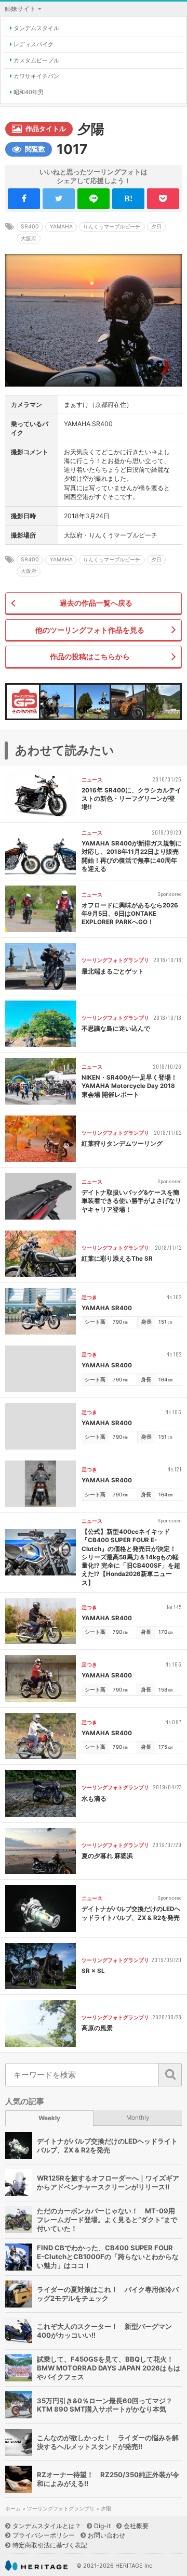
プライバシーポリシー (44, 2535)
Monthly (138, 2118)
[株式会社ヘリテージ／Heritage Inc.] (36, 2566)
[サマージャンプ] (163, 702)
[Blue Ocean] (57, 702)
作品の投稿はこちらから (90, 656)
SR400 (30, 227)
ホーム (13, 2509)
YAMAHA (61, 227)
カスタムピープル (36, 60)
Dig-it (102, 2526)
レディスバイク (34, 44)
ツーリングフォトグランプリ (61, 2509)
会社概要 (136, 2526)
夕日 (156, 227)
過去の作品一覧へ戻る (96, 603)
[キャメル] (128, 702)
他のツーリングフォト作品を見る (90, 630)
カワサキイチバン (36, 76)
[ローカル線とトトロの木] (93, 702)
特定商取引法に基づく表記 (50, 2545)
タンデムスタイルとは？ (47, 2526)
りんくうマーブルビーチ (112, 227)
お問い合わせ (106, 2535)
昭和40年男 (29, 92)
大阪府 (29, 239)
